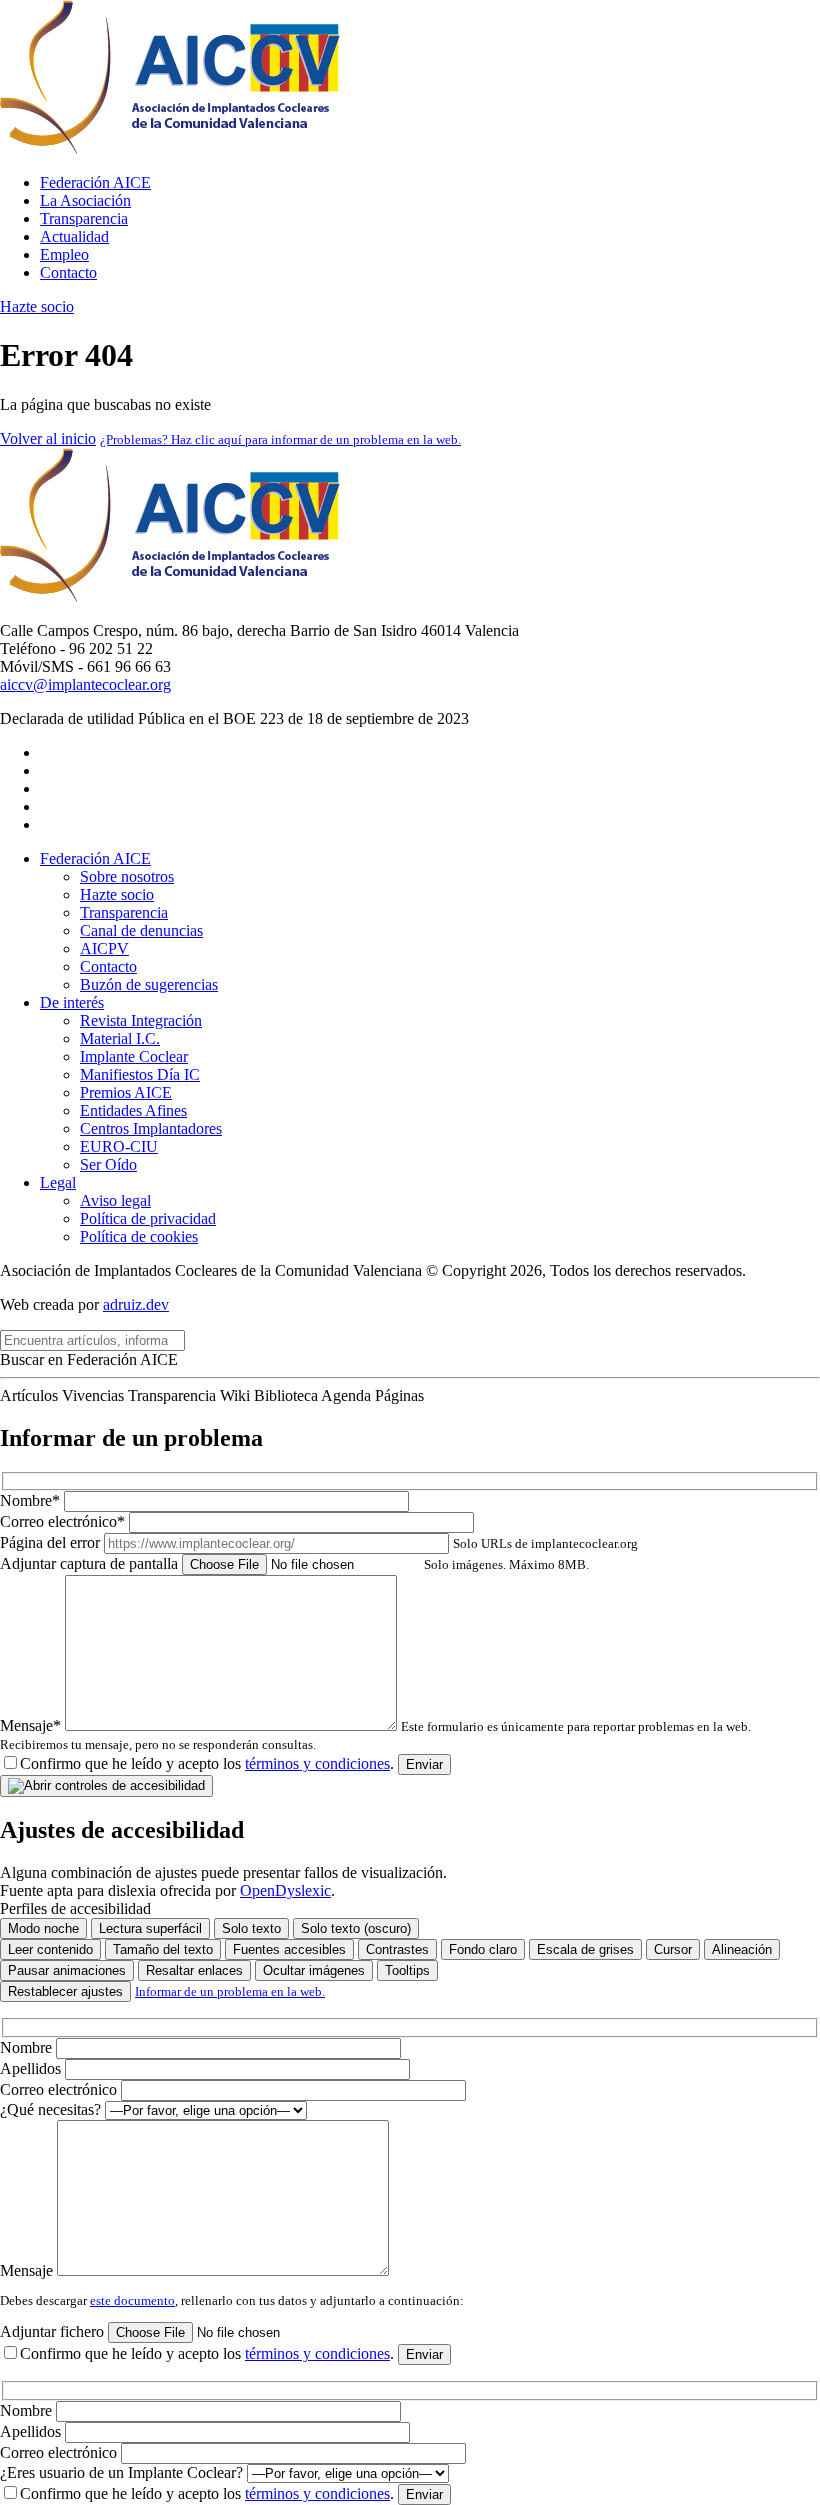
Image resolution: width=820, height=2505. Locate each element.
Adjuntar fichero (54, 2331)
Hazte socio (37, 306)
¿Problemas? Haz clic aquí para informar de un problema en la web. (280, 439)
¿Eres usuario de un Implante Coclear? (123, 2472)
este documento (132, 2300)
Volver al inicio (48, 438)
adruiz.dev (136, 1304)
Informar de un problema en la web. (230, 1991)
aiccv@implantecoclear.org (85, 684)
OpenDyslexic (285, 1890)
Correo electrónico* (64, 1521)
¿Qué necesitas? (52, 2109)
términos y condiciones (317, 1763)
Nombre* (32, 1500)
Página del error (319, 1542)
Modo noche (43, 1928)
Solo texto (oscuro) (356, 1928)
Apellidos (32, 2068)
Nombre (28, 2047)
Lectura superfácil (150, 1928)
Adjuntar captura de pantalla (294, 1563)
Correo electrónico (60, 2089)
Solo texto (251, 1928)
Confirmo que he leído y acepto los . (207, 1763)
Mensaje (28, 2270)
